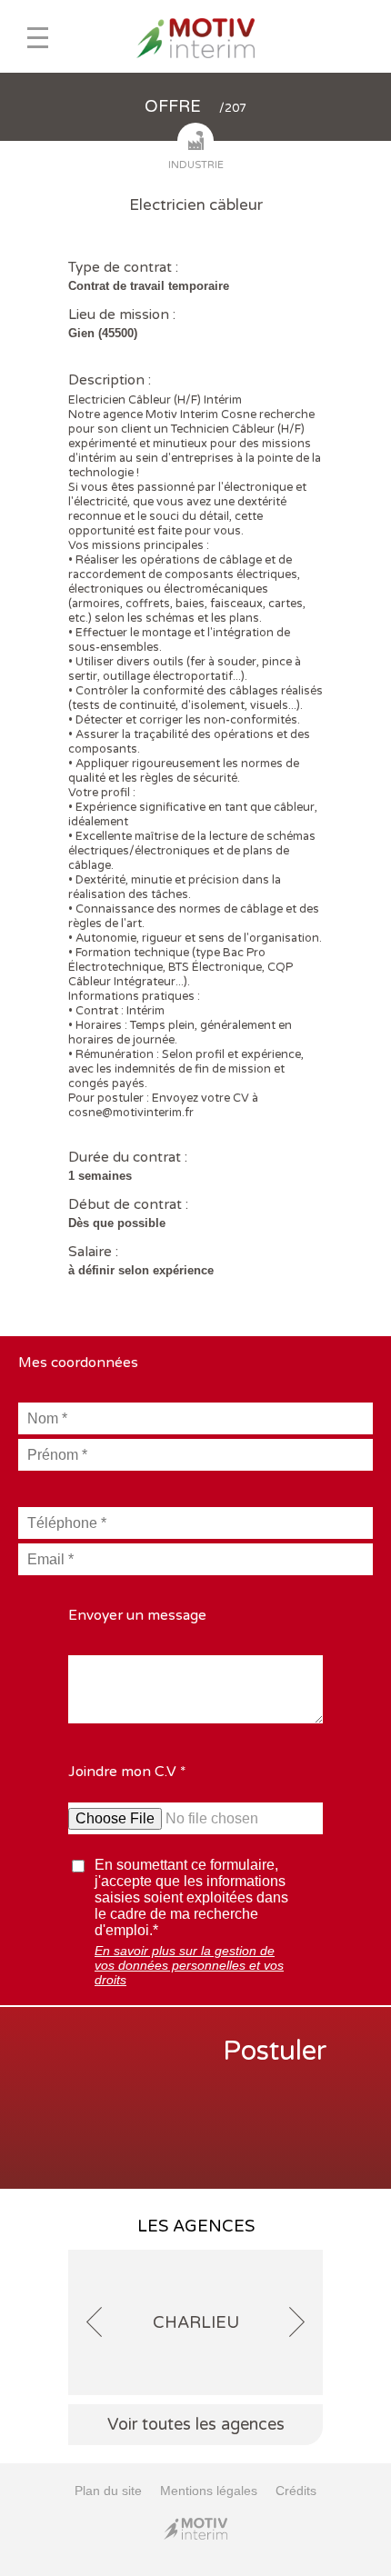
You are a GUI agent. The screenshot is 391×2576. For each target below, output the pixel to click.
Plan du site (108, 2491)
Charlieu (196, 2322)
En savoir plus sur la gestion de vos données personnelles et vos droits (189, 1965)
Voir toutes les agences (196, 2424)
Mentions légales (209, 2491)
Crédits (296, 2491)
